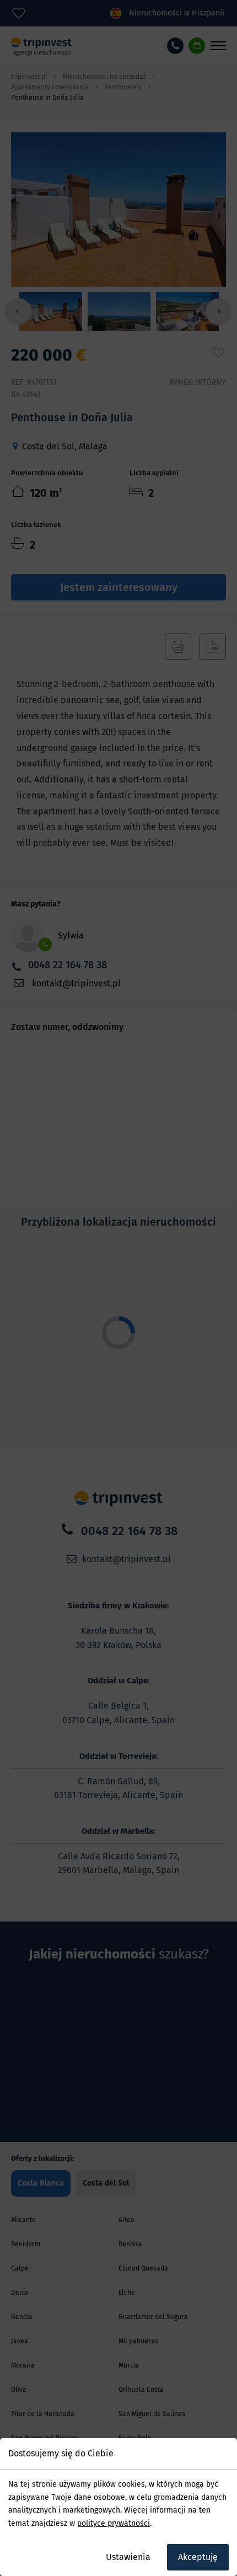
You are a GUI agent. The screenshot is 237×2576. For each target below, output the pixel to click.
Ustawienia (128, 2557)
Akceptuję (198, 2557)
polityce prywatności (114, 2523)
